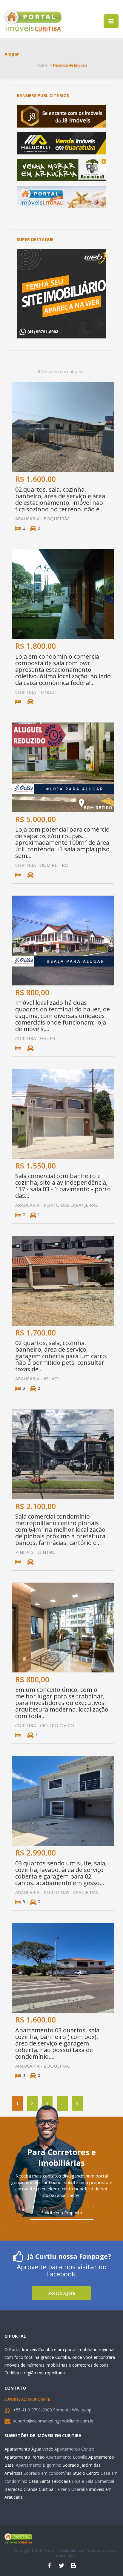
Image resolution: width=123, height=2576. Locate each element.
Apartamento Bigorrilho (39, 2465)
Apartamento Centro (74, 2449)
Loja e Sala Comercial (93, 2481)
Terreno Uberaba (71, 2489)
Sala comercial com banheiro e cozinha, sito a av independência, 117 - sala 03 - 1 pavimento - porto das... (63, 1186)
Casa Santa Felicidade (50, 2481)
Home (42, 65)
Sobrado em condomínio (48, 2473)
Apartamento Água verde (29, 2449)
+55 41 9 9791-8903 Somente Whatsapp (52, 2410)
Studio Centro (86, 2473)
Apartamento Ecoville (67, 2457)
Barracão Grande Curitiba (29, 2489)
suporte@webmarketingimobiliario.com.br (53, 2421)
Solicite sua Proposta (62, 2213)
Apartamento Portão (25, 2457)
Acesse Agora (62, 2293)
